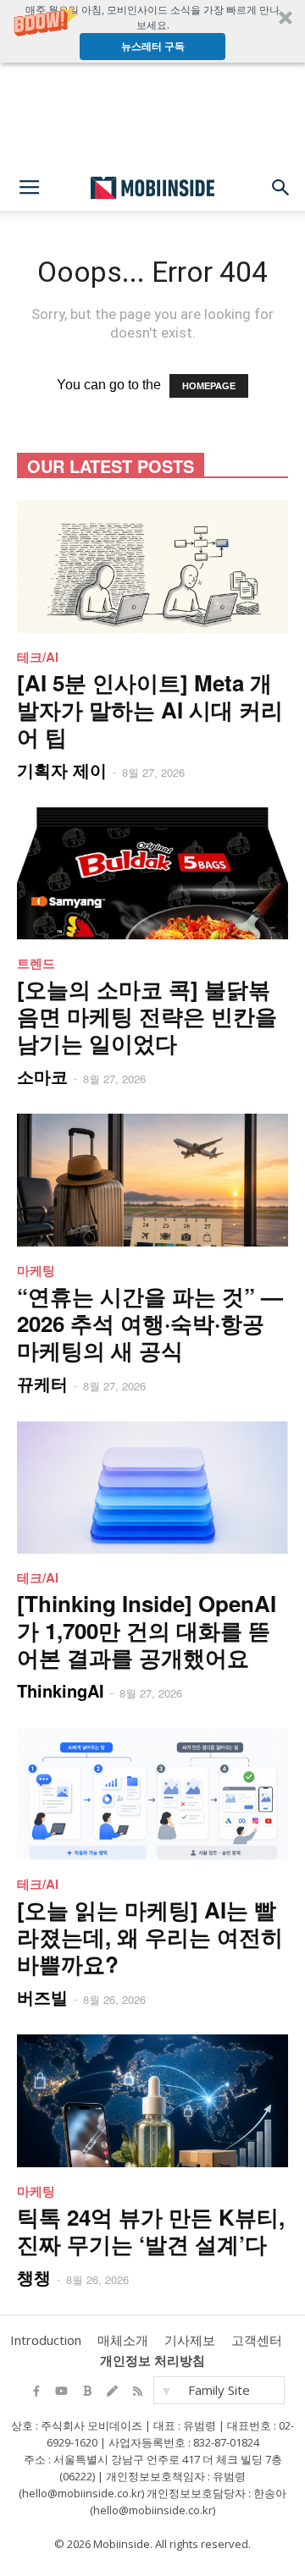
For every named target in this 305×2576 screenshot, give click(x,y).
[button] (152, 31)
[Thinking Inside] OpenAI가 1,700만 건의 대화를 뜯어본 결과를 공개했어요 (147, 1630)
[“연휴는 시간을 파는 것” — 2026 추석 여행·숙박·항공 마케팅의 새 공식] (152, 1180)
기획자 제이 (62, 770)
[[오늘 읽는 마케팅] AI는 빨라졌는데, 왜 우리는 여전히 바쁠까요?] (152, 1794)
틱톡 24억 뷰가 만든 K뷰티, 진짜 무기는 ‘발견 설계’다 (151, 2230)
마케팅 (36, 1270)
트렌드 (36, 963)
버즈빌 (42, 1997)
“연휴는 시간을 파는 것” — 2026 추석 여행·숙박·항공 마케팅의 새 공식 (150, 1323)
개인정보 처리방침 (152, 2360)
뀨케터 (42, 1383)
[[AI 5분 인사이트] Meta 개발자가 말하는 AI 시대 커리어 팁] (152, 567)
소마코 (42, 1076)
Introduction (46, 2340)
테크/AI (38, 657)
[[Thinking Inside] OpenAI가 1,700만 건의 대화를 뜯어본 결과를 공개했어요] (152, 1487)
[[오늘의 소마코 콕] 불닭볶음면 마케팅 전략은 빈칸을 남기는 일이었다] (152, 874)
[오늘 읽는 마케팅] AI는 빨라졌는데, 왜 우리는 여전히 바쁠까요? (150, 1937)
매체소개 (123, 2340)
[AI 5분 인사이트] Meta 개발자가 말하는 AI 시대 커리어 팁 (150, 710)
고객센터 (257, 2340)
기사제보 (190, 2340)
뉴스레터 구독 (153, 46)
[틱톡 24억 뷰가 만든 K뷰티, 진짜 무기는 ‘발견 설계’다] (152, 2101)
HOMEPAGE (209, 386)
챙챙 (34, 2277)
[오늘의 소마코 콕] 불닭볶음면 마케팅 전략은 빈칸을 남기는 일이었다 (147, 1016)
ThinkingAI (61, 1690)
